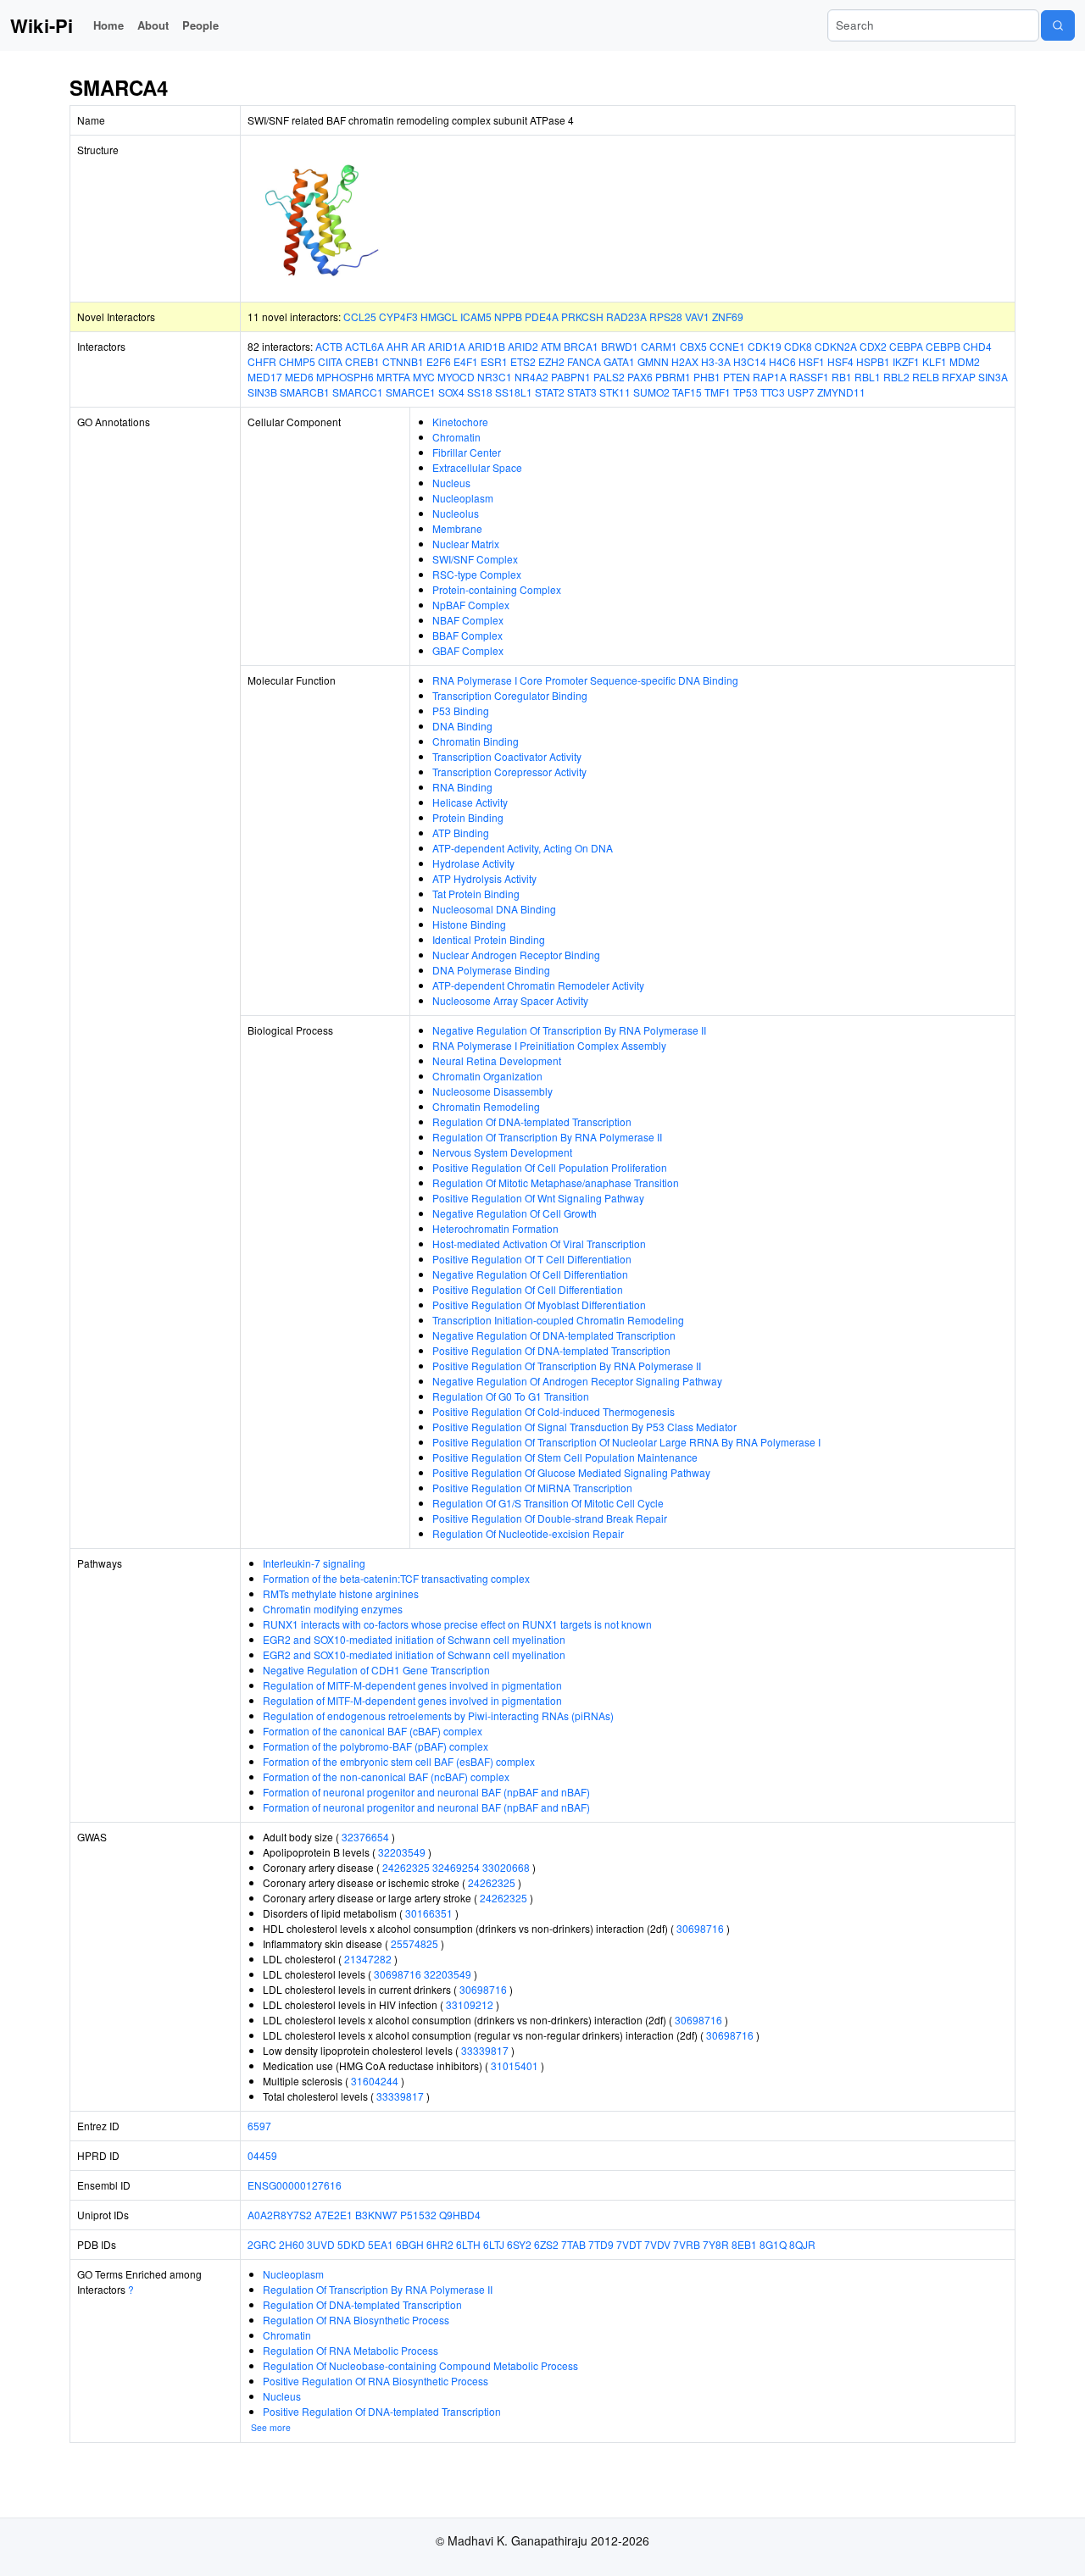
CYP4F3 (398, 316)
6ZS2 (546, 2244)
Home (108, 25)
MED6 (299, 377)
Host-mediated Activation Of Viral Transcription (539, 1244)
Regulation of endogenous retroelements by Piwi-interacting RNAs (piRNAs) (438, 1715)
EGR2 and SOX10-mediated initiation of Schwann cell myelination (414, 1639)
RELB (926, 377)
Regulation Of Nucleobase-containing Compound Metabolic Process (420, 2365)
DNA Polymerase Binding (491, 970)
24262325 (406, 1867)
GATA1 (619, 361)
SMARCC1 (358, 392)
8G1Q (773, 2244)
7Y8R (716, 2244)
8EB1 (744, 2244)
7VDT (629, 2244)
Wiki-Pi (42, 25)
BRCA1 (581, 346)
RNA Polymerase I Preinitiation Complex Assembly (549, 1045)
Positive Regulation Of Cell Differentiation (528, 1289)
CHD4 (977, 346)
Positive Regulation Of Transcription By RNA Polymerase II (567, 1366)
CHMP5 (297, 361)
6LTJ (494, 2244)
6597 (259, 2126)
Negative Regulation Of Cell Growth (515, 1213)
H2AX (685, 361)
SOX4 (451, 392)
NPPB (508, 316)
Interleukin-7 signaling (314, 1563)
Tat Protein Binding (476, 894)
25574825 (415, 1943)
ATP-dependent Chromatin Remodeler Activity (538, 985)
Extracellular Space (477, 467)
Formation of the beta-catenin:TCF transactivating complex (396, 1578)
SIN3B (262, 392)
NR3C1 (495, 377)
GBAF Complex (468, 650)
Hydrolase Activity (473, 863)
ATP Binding (461, 833)
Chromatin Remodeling (486, 1106)
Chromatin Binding (476, 741)
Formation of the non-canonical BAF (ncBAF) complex (386, 1777)
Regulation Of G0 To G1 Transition (511, 1396)
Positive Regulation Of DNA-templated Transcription (551, 1350)
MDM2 (965, 361)
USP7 (801, 392)
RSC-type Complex (477, 574)
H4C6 (782, 361)
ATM (551, 346)
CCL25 (360, 316)
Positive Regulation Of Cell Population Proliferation (550, 1167)
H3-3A (716, 361)
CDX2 (873, 346)
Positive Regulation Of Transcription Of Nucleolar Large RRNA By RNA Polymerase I (626, 1442)
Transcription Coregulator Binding (510, 695)
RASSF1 (809, 377)
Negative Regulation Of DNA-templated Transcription (554, 1335)
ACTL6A (364, 346)
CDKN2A (836, 346)
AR (418, 346)
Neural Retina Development (497, 1060)
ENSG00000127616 (295, 2185)
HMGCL (439, 316)
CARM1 (659, 346)
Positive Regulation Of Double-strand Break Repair (550, 1518)
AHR (398, 346)
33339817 (485, 2050)
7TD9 (601, 2244)
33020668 (506, 1867)
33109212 (470, 2004)
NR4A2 (531, 377)
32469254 (456, 1867)
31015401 (515, 2065)
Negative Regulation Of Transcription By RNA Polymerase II (569, 1030)
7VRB (687, 2244)
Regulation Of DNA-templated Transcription (532, 1121)
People (200, 25)
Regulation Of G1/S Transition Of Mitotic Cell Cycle (548, 1503)
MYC (424, 377)
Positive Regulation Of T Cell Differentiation (532, 1259)
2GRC (262, 2244)
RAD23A (626, 316)
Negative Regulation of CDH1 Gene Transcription (376, 1670)
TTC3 (773, 392)
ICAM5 (476, 316)
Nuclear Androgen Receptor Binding (516, 955)
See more (271, 2427)
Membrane (457, 528)
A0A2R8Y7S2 (280, 2215)
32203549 (402, 1852)
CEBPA (906, 346)
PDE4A (542, 316)
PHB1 (707, 377)
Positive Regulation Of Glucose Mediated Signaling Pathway (571, 1472)
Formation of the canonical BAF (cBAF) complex (373, 1731)
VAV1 (697, 316)
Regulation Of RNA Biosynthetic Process (356, 2320)
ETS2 (523, 361)
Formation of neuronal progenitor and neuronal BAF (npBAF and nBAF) (426, 1792)
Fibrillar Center (467, 452)
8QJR (802, 2244)
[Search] (1058, 25)
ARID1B (487, 346)
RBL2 (896, 377)
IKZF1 (906, 361)
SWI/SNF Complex (475, 559)
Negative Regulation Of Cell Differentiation (530, 1274)
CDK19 (765, 346)
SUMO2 (651, 392)
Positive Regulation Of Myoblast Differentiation (539, 1305)
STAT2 (550, 392)
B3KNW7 (376, 2215)
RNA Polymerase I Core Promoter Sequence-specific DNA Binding (585, 680)
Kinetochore (460, 422)
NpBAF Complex (471, 605)
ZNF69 (728, 316)
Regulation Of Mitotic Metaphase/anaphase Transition (556, 1183)
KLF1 (935, 361)
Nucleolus (456, 513)
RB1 (842, 377)
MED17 (265, 377)
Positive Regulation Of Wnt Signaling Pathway (538, 1198)
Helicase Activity (470, 802)
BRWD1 (620, 346)
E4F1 (466, 361)
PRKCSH (582, 316)
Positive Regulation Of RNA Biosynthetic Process (376, 2381)
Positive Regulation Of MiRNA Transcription (532, 1488)
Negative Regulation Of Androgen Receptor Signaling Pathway (577, 1381)
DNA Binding (462, 726)
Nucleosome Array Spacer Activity (510, 1000)
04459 (262, 2155)
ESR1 (494, 361)
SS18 (480, 392)
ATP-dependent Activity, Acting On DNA (523, 848)
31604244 (375, 2081)
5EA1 (381, 2244)
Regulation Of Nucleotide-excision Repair (528, 1533)
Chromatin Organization (487, 1076)
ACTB (329, 346)
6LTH (468, 2244)
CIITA (330, 361)
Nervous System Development (502, 1152)
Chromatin (456, 437)
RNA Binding (462, 787)
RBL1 (868, 377)
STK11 (615, 392)
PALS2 (609, 377)
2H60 (292, 2244)
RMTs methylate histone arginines (341, 1593)
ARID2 (523, 346)
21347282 (368, 1959)
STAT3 (582, 392)
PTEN (737, 377)
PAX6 (640, 377)
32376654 (365, 1837)
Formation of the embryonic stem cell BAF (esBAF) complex (399, 1761)
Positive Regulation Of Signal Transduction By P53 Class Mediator (584, 1427)
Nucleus (451, 483)
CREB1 (362, 361)
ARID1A (447, 346)
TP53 (746, 392)
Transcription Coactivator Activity (507, 756)
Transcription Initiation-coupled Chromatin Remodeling (558, 1320)
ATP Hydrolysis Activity (484, 878)
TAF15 (687, 392)
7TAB (573, 2244)
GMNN (653, 361)
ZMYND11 (841, 392)
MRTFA (393, 377)
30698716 (700, 1928)
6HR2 (440, 2244)
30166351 (429, 1913)
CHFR (262, 361)
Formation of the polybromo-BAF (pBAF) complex (376, 1746)
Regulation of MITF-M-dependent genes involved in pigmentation (412, 1685)
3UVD (321, 2244)
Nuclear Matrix (466, 544)
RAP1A (770, 377)
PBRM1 (673, 377)
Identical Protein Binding (489, 939)
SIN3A (993, 377)
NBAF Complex (468, 620)
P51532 (418, 2215)
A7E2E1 (334, 2215)
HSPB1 (873, 361)
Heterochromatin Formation (495, 1228)
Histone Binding (469, 924)
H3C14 (750, 361)
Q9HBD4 (460, 2215)
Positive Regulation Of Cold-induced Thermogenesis (554, 1411)
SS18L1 (514, 392)
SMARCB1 (305, 392)
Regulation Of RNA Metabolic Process (351, 2350)
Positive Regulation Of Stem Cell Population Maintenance (565, 1457)
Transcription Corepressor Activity (509, 772)
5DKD (351, 2244)
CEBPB (943, 346)
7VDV (657, 2244)
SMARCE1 (411, 392)
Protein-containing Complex (497, 589)
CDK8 (798, 346)
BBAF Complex (467, 635)
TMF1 (718, 392)
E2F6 (439, 361)
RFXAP (959, 377)
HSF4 (840, 361)
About (153, 25)
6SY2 (519, 2244)
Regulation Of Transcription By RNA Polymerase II (547, 1137)
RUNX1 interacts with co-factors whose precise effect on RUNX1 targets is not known (457, 1624)
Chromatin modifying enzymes (333, 1609)
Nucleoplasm (463, 498)
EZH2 (551, 361)
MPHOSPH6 (345, 377)
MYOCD (456, 377)
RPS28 (666, 316)
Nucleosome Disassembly (492, 1091)
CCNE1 (727, 346)
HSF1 (812, 361)
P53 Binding (461, 711)
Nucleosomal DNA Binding (494, 909)
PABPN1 (571, 377)
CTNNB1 (403, 361)
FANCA (584, 361)
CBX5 (693, 346)
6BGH (410, 2244)
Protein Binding (468, 817)
